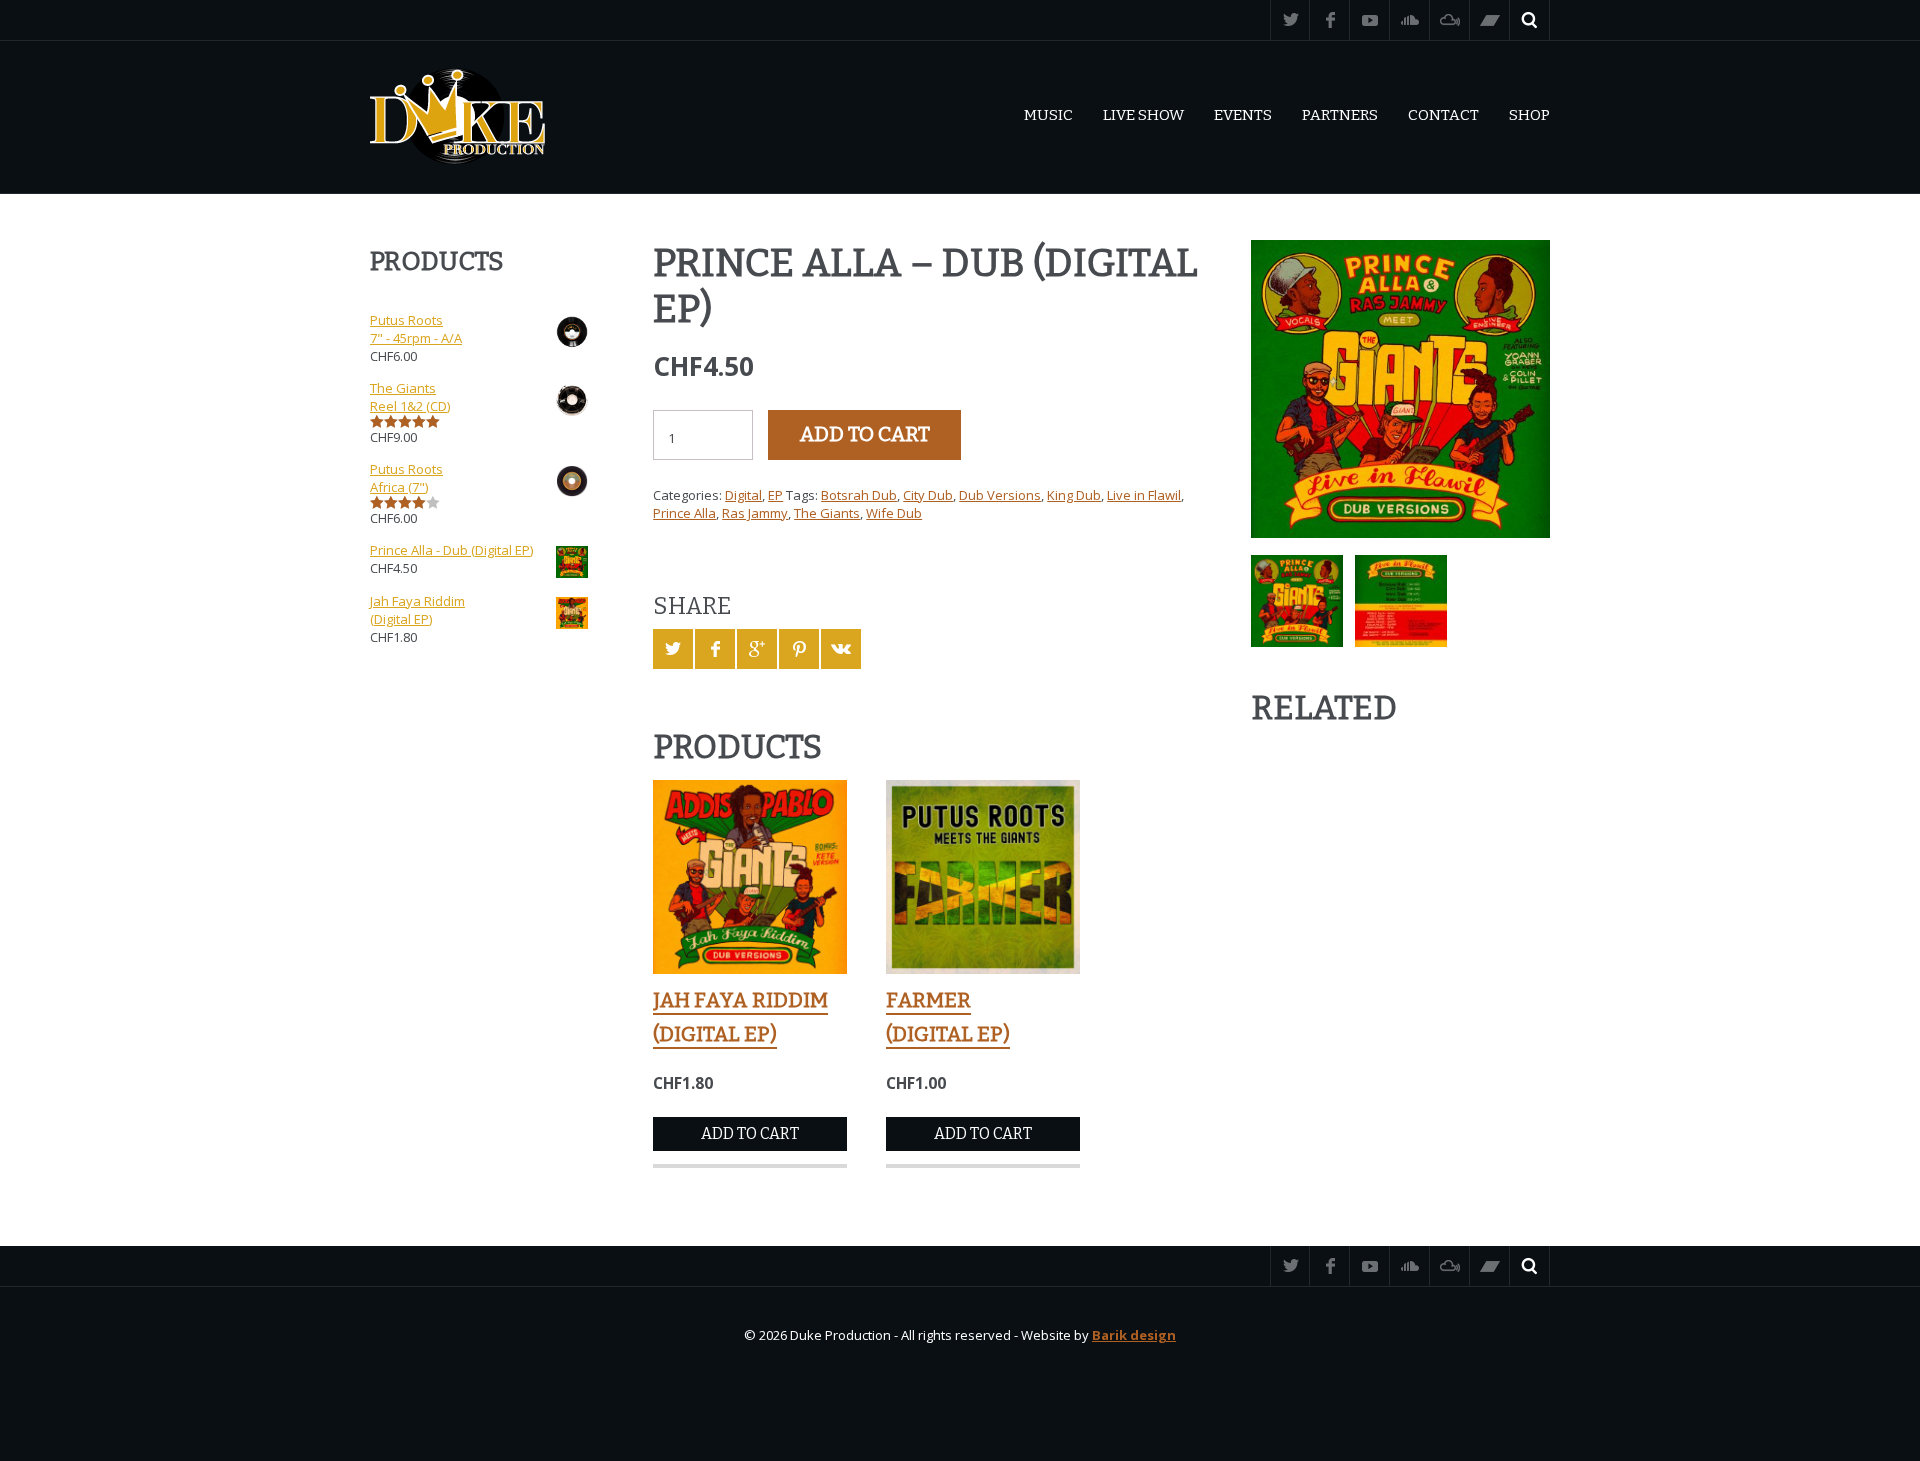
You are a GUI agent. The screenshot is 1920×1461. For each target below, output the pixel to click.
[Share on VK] (841, 649)
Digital (743, 495)
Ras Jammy (755, 513)
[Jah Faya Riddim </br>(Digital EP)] (750, 877)
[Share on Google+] (757, 649)
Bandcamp (1490, 20)
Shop (1529, 115)
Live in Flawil (1144, 495)
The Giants (827, 513)
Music (1048, 115)
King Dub (1074, 495)
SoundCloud (1410, 20)
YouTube (1370, 20)
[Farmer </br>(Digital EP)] (983, 877)
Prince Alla (684, 513)
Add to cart (864, 434)
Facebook (1330, 20)
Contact (1443, 115)
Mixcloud (1450, 20)
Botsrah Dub (859, 495)
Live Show (1143, 115)
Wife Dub (894, 513)
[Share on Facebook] (715, 649)
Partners (1340, 115)
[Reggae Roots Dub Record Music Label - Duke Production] (458, 117)
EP (775, 495)
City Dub (928, 495)
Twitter (1290, 20)
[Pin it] (799, 649)
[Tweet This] (673, 649)
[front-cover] (1400, 389)
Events (1243, 115)
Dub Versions (1000, 495)
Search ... (1530, 20)
